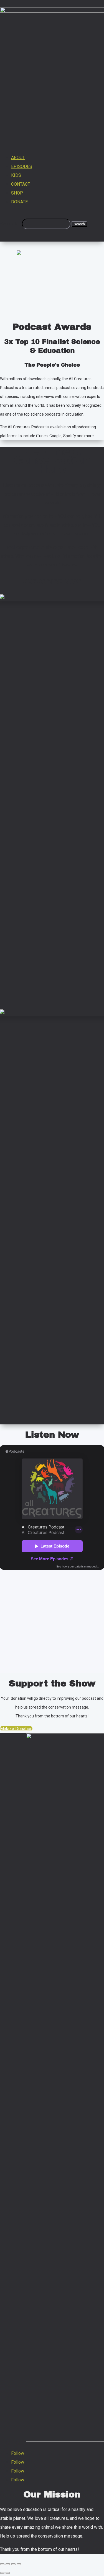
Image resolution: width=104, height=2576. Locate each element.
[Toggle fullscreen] (13, 2564)
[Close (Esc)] (2, 2564)
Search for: (10, 224)
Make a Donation (16, 1729)
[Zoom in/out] (19, 2564)
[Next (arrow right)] (8, 2573)
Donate (19, 202)
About (18, 158)
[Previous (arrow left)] (2, 2573)
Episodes (22, 166)
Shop (17, 193)
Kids (16, 175)
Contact (21, 184)
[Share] (8, 2564)
